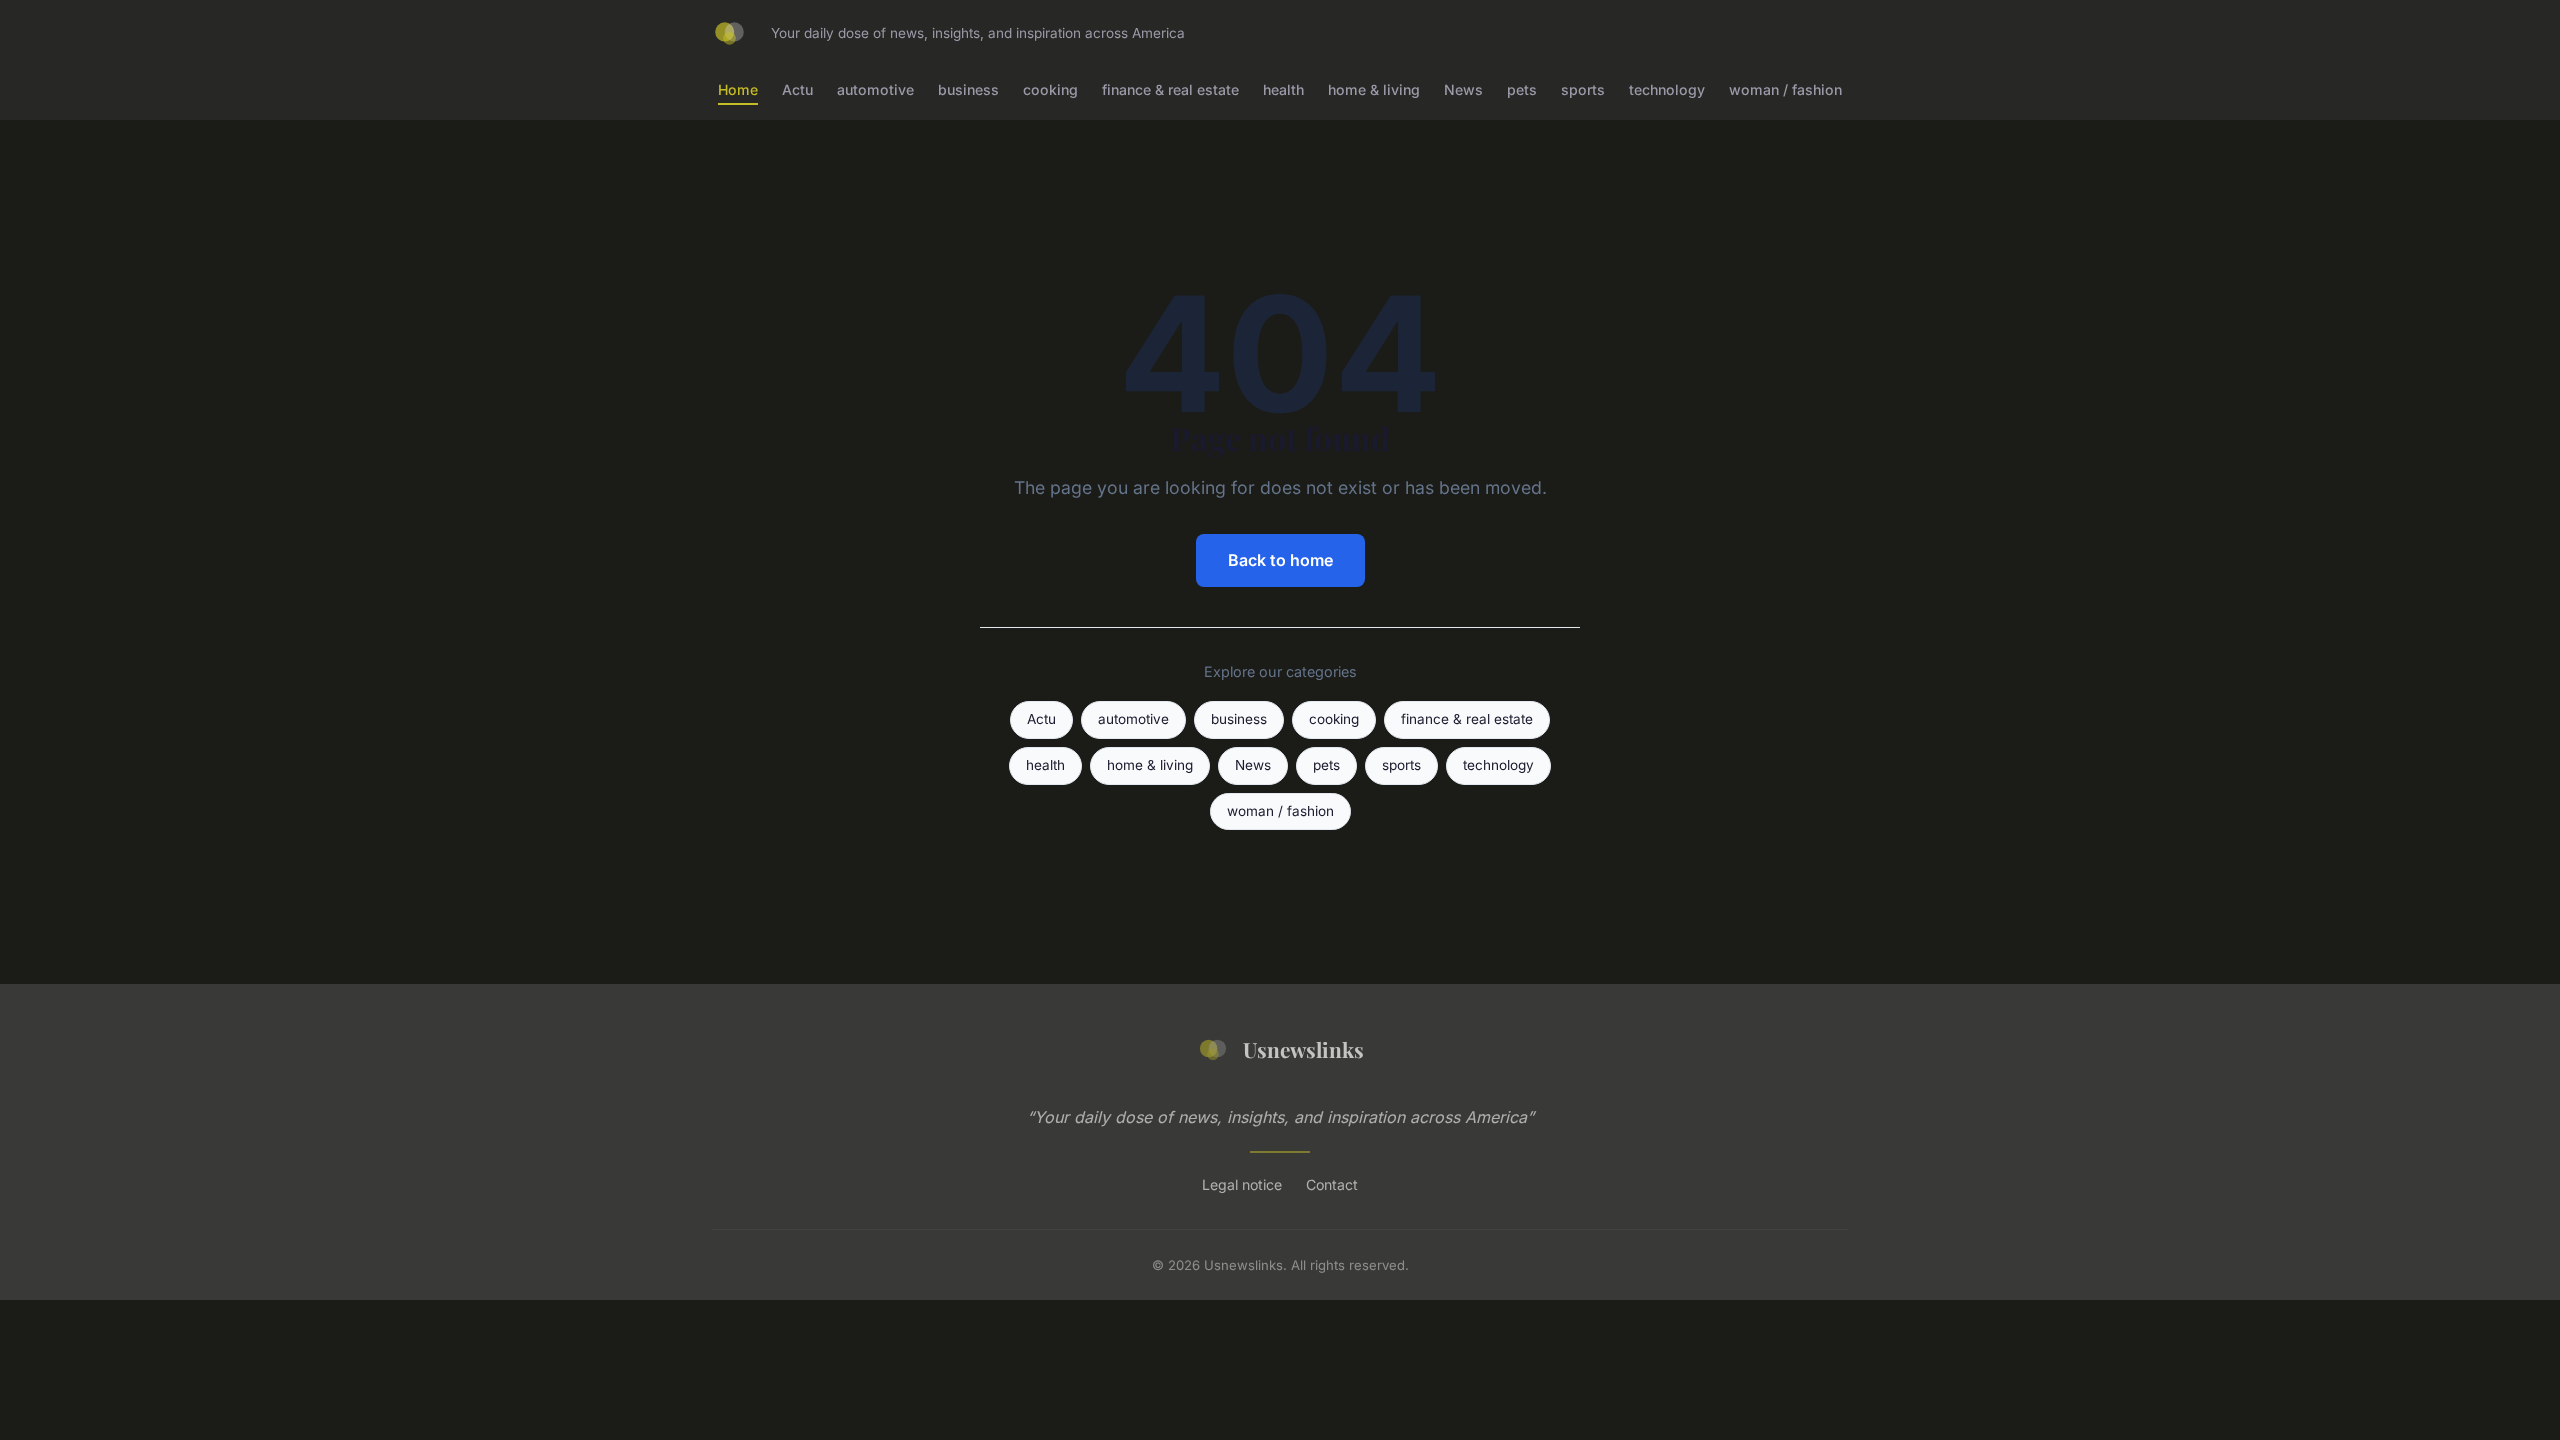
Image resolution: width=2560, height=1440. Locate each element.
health (1283, 89)
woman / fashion (1785, 89)
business (968, 89)
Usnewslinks (1303, 1049)
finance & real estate (1170, 89)
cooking (1050, 89)
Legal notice (1242, 1184)
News (1463, 89)
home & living (1374, 89)
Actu (797, 89)
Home (738, 89)
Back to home (1280, 560)
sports (1583, 89)
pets (1522, 89)
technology (1667, 89)
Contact (1332, 1184)
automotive (875, 89)
